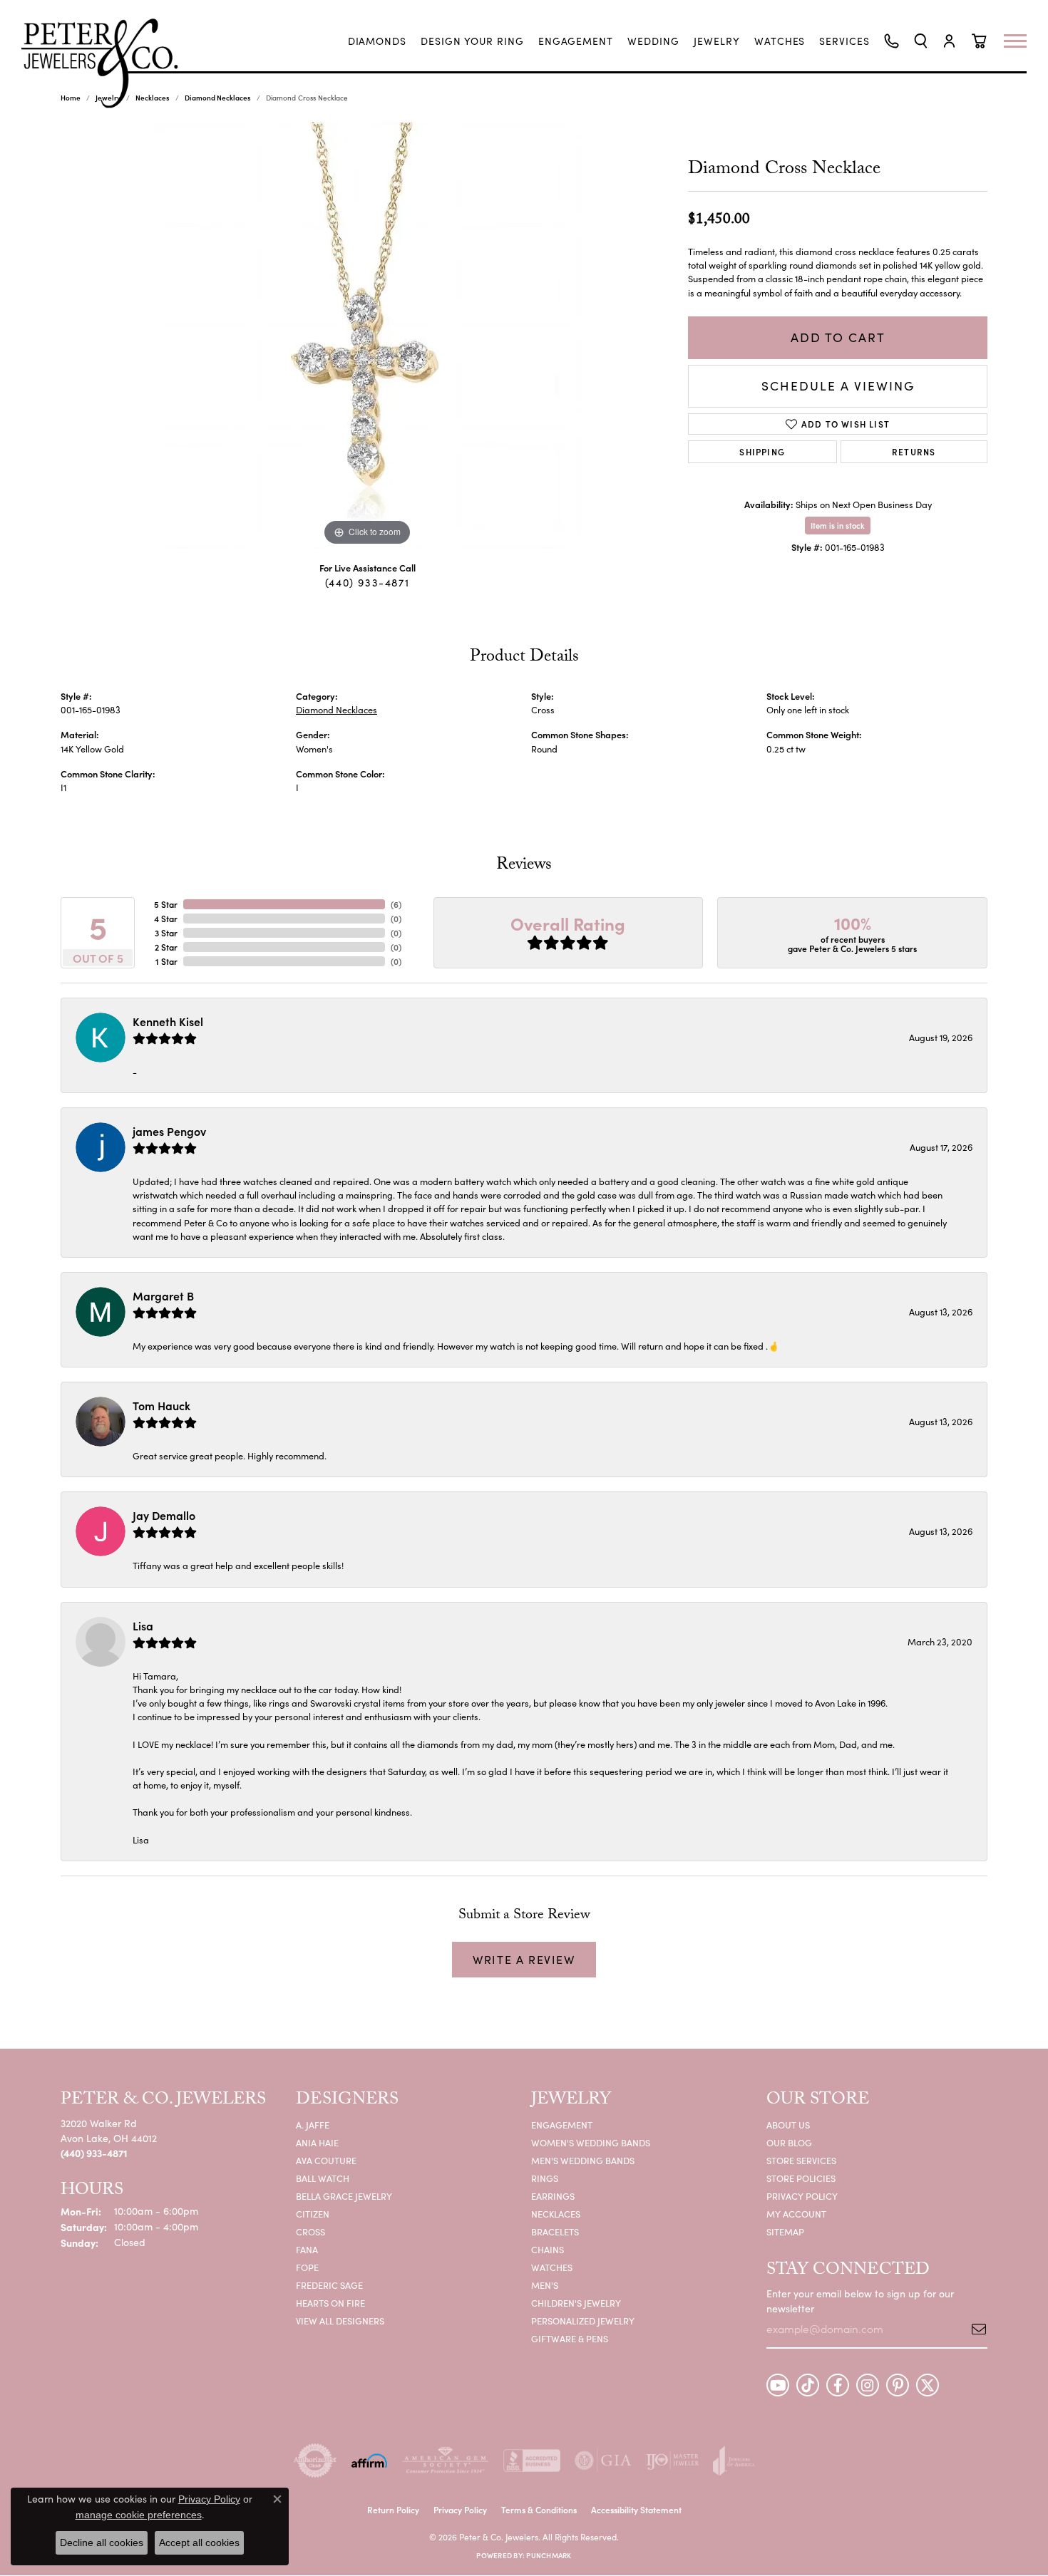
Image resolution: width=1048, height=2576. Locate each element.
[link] (377, 41)
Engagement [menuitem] (562, 2125)
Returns (914, 451)
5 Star (166, 904)
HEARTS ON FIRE (330, 2303)
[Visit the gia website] (603, 2461)
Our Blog (789, 2142)
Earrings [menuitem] (553, 2196)
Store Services (801, 2160)
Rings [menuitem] (545, 2178)
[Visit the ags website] (445, 2461)
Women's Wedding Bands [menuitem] (591, 2142)
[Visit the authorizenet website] (315, 2461)
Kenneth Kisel (168, 1021)
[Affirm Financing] (369, 2461)
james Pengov (169, 1131)
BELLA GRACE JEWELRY (344, 2196)
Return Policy (393, 2509)
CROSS (310, 2231)
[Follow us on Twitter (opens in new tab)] (928, 2385)
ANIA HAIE (317, 2142)
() (396, 904)
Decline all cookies (102, 2543)
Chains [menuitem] (548, 2249)
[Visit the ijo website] (673, 2461)
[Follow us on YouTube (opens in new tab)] (778, 2385)
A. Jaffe (313, 2125)
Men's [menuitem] (545, 2285)
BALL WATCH (323, 2178)
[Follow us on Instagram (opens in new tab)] (868, 2385)
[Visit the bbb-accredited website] (532, 2461)
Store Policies (801, 2178)
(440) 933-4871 (367, 582)
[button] (921, 41)
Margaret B (163, 1295)
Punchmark (549, 2555)
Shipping (762, 451)
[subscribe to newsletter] (974, 2329)
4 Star (166, 918)
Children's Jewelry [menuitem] (576, 2303)
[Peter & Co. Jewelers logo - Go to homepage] (107, 63)
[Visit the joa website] (734, 2461)
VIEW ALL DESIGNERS (340, 2321)
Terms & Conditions (539, 2509)
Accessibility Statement (636, 2509)
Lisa (143, 1625)
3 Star (166, 932)
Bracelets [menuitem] (555, 2231)
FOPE (307, 2267)
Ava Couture (326, 2160)
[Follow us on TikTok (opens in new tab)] (808, 2385)
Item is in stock (838, 525)
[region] (367, 336)
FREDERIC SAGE (329, 2285)
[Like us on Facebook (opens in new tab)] (838, 2385)
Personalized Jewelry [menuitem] (583, 2321)
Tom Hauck (161, 1405)
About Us (788, 2125)
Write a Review (524, 1959)
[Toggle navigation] (1022, 41)
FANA (307, 2249)
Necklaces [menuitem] (556, 2214)
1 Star (166, 961)
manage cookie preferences (139, 2515)
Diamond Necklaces (218, 98)
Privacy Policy (802, 2196)
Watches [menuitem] (552, 2267)
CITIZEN (313, 2214)
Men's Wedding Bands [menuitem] (583, 2160)
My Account (796, 2214)
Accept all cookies (199, 2543)
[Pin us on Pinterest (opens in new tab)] (898, 2385)
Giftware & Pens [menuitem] (570, 2338)
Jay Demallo (164, 1515)
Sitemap (785, 2231)
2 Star (166, 947)
